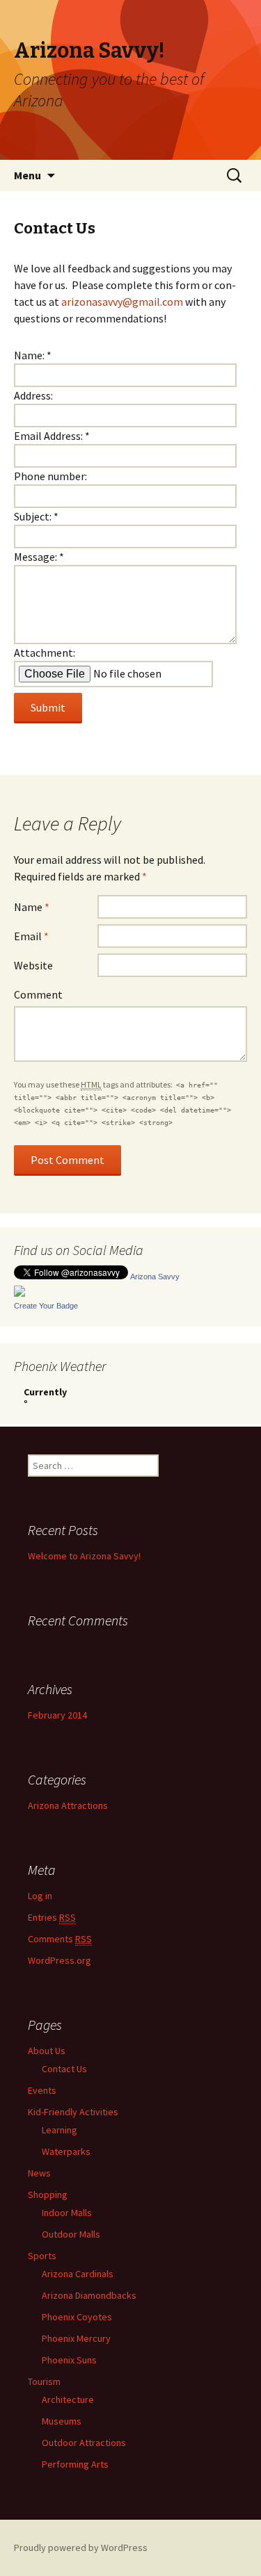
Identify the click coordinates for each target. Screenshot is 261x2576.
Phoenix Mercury (76, 2338)
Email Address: (52, 436)
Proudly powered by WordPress (81, 2548)
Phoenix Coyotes (77, 2317)
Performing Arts (75, 2464)
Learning (60, 2130)
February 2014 (57, 1715)
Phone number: (50, 476)
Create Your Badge (46, 1306)
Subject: (36, 516)
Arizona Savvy (155, 1277)
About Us (47, 2051)
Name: (33, 355)
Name (32, 907)
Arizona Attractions (68, 1805)
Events (42, 2090)
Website (33, 965)
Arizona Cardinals (78, 2274)
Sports (42, 2256)
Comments (60, 1939)
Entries (52, 1917)
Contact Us (64, 2069)
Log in (40, 1896)
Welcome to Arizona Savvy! (84, 1556)
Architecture (68, 2399)
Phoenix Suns (69, 2360)
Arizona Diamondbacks (89, 2295)
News (39, 2173)
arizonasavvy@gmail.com (122, 302)
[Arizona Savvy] (19, 1290)
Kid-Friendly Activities (73, 2112)
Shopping (48, 2194)
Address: (33, 395)
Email (31, 936)
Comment (38, 994)
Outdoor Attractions (84, 2443)
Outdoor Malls (71, 2234)
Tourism (44, 2381)
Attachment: (45, 653)
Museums (62, 2421)
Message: (39, 557)
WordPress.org (60, 1960)
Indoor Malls (67, 2213)
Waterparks (66, 2151)
